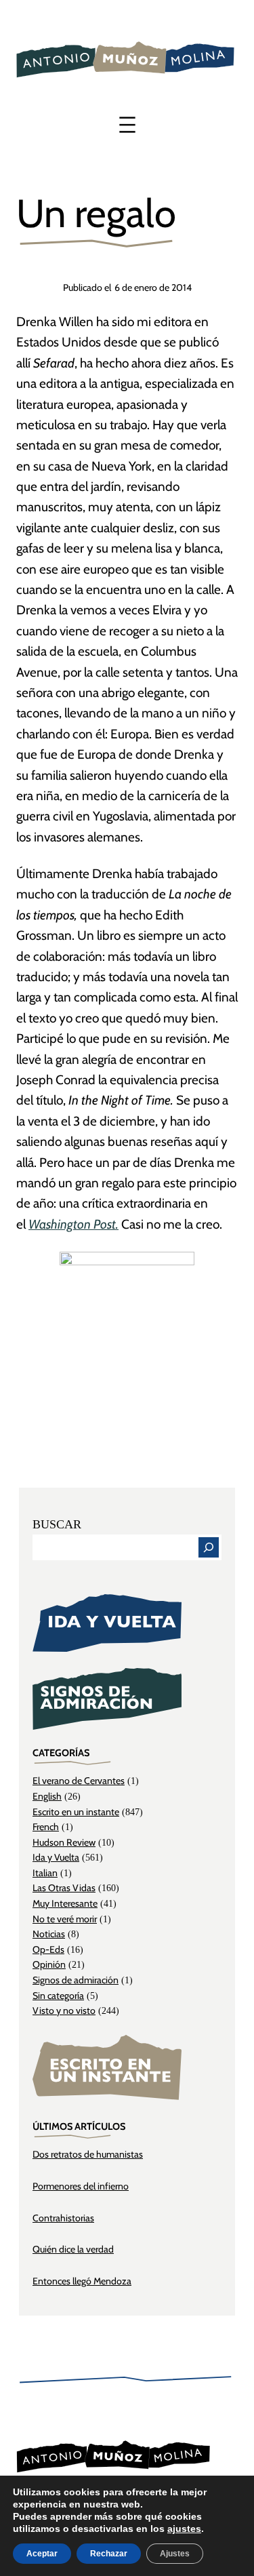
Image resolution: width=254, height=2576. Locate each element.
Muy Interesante (65, 1903)
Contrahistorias (63, 2218)
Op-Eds (48, 1949)
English (47, 1796)
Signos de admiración (76, 1980)
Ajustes (175, 2554)
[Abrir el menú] (127, 125)
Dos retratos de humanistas (88, 2154)
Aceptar (42, 2554)
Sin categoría (58, 1996)
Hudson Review (64, 1842)
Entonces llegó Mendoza (82, 2281)
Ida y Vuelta (56, 1857)
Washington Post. (73, 1224)
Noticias (49, 1934)
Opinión (49, 1964)
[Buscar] (209, 1547)
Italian (45, 1873)
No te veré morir (65, 1919)
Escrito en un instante (76, 1812)
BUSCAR (57, 1524)
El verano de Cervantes (79, 1781)
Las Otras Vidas (64, 1888)
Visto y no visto (64, 2010)
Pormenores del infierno (81, 2186)
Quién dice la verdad (73, 2249)
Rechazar (109, 2554)
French (46, 1827)
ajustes (184, 2529)
